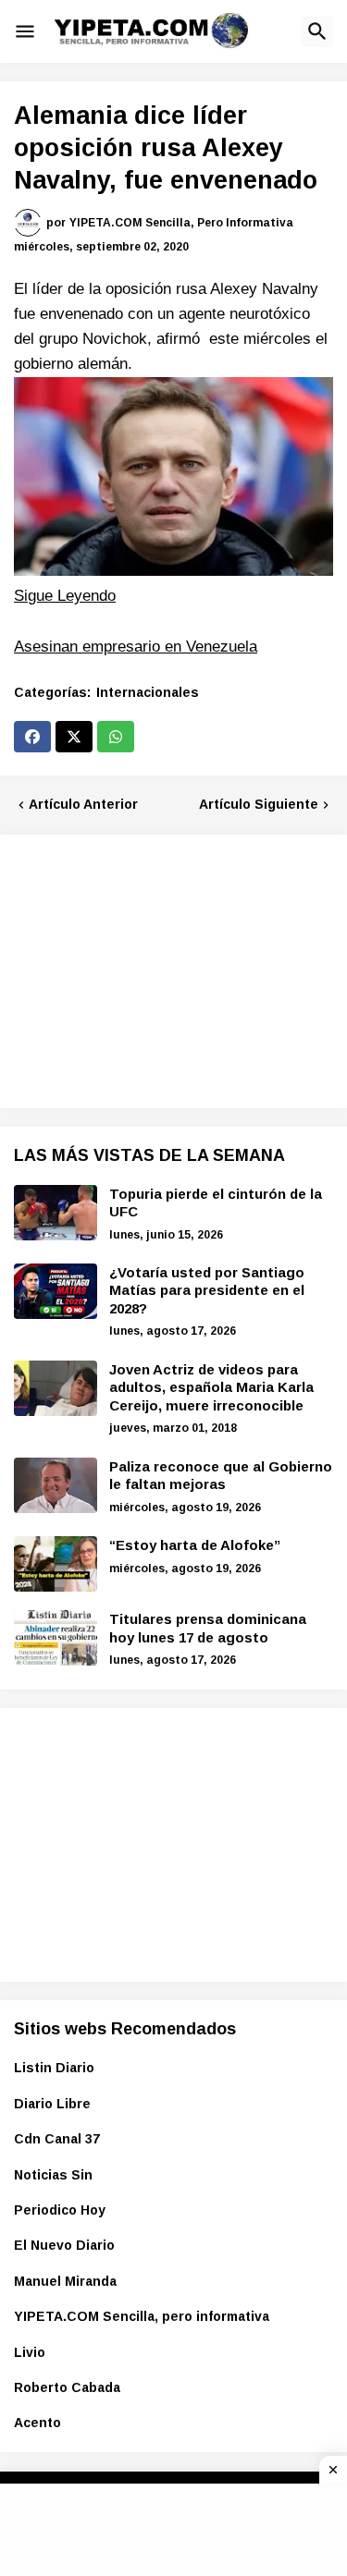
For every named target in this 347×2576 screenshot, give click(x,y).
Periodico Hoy (60, 2210)
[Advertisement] (153, 969)
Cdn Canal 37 (57, 2139)
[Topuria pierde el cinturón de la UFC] (56, 1213)
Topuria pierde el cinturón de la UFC (216, 1203)
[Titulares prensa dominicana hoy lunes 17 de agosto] (56, 1638)
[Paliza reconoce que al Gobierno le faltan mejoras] (56, 1485)
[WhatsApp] (116, 737)
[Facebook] (32, 737)
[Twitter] (74, 737)
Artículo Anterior (83, 804)
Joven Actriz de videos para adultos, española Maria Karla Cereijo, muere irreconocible (211, 1387)
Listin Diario (54, 2068)
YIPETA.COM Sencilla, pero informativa (142, 2316)
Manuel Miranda (65, 2281)
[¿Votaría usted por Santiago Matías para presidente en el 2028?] (56, 1291)
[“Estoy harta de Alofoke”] (56, 1564)
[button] (25, 31)
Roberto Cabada (67, 2387)
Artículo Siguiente (259, 804)
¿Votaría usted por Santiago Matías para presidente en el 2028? (207, 1290)
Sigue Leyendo (65, 596)
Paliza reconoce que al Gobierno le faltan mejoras (221, 1476)
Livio (30, 2352)
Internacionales (148, 692)
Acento (37, 2423)
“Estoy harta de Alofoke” (195, 1545)
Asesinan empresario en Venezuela (136, 647)
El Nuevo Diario (64, 2245)
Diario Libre (52, 2104)
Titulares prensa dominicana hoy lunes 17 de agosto (208, 1628)
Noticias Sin (53, 2175)
